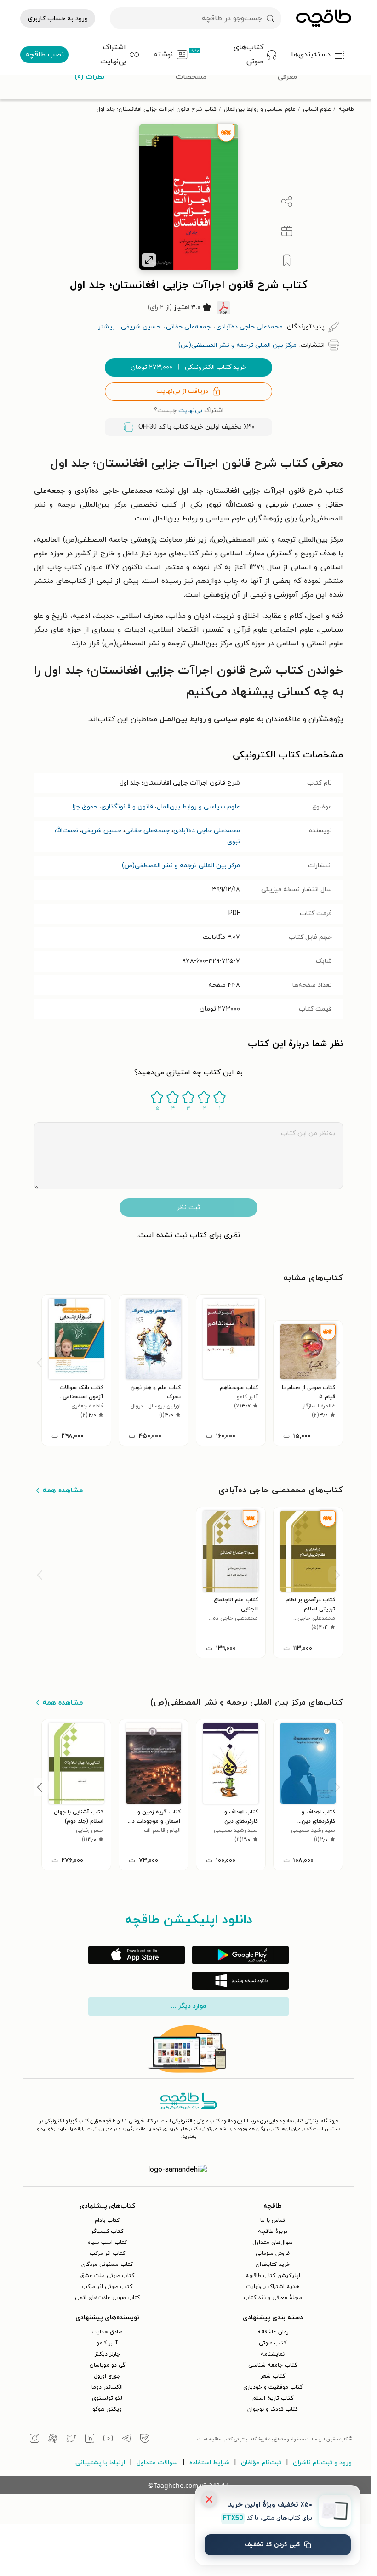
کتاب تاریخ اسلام (273, 2398)
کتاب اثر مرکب (107, 2254)
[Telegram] (126, 2440)
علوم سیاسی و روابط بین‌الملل (260, 109)
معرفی (287, 77)
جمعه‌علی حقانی (147, 831)
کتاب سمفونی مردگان (107, 2265)
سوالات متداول (157, 2463)
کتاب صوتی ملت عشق (107, 2276)
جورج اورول (107, 2376)
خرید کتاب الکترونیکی (188, 367)
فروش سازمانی (273, 2254)
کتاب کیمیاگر (107, 2231)
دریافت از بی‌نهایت (182, 391)
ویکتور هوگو (107, 2409)
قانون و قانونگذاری (127, 807)
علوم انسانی (317, 109)
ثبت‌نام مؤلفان (261, 2463)
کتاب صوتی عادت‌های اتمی (107, 2298)
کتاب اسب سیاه (107, 2243)
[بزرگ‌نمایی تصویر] (149, 260)
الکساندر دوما (107, 2387)
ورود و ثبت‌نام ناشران (322, 2463)
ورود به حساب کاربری (58, 19)
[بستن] (209, 2499)
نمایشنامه (273, 2354)
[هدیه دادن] (287, 231)
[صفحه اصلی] (324, 18)
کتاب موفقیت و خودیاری (273, 2387)
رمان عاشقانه (273, 2332)
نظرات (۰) (89, 77)
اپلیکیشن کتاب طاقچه (273, 2276)
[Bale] (145, 2440)
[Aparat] (53, 2440)
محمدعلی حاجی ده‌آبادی (207, 831)
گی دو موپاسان (107, 2365)
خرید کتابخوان (273, 2265)
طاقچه (346, 109)
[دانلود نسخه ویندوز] (240, 1981)
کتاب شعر (273, 2376)
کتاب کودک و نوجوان (273, 2409)
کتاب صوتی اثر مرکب (107, 2287)
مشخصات (191, 77)
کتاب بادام (107, 2220)
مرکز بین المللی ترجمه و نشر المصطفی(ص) (181, 866)
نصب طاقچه (45, 55)
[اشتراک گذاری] (287, 202)
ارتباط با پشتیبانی (100, 2463)
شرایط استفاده (209, 2463)
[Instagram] (34, 2440)
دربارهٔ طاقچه (273, 2231)
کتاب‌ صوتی (273, 2343)
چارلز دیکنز (107, 2354)
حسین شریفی (102, 831)
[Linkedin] (90, 2440)
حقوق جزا (85, 807)
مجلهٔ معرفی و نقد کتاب (273, 2298)
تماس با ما (273, 2220)
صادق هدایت (107, 2332)
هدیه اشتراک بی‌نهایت (273, 2287)
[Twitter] (71, 2440)
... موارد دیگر (188, 2006)
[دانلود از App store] (137, 1955)
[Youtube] (108, 2440)
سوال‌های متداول (273, 2243)
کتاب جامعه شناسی (273, 2365)
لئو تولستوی (107, 2398)
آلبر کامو (107, 2343)
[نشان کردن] (287, 260)
